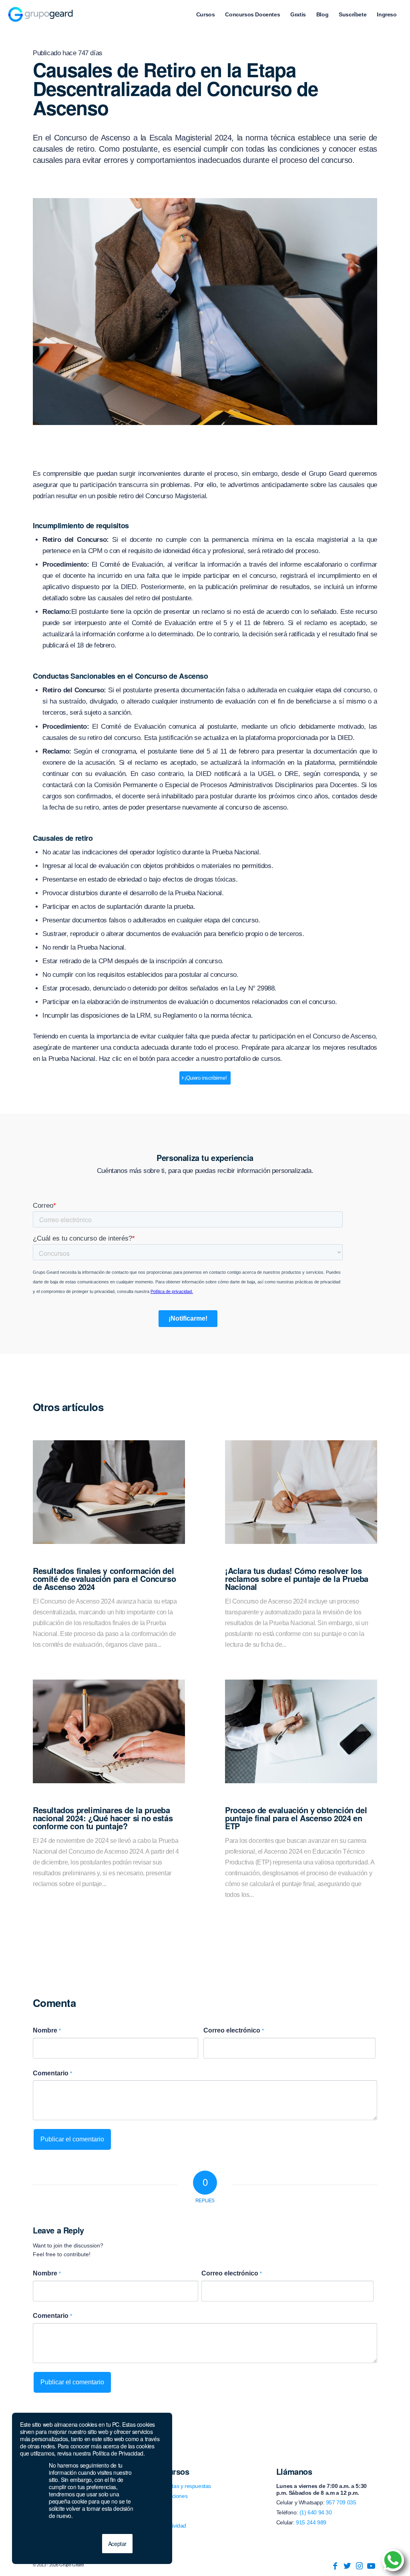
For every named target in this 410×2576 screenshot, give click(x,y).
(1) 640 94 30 (316, 2512)
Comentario (52, 2073)
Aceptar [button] (117, 2544)
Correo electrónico (234, 2030)
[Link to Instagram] (359, 2566)
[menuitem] (206, 14)
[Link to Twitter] (347, 2566)
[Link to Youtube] (371, 2566)
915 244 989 (311, 2522)
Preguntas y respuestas (183, 2486)
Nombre (47, 2030)
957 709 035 (341, 2502)
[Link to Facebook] (335, 2566)
